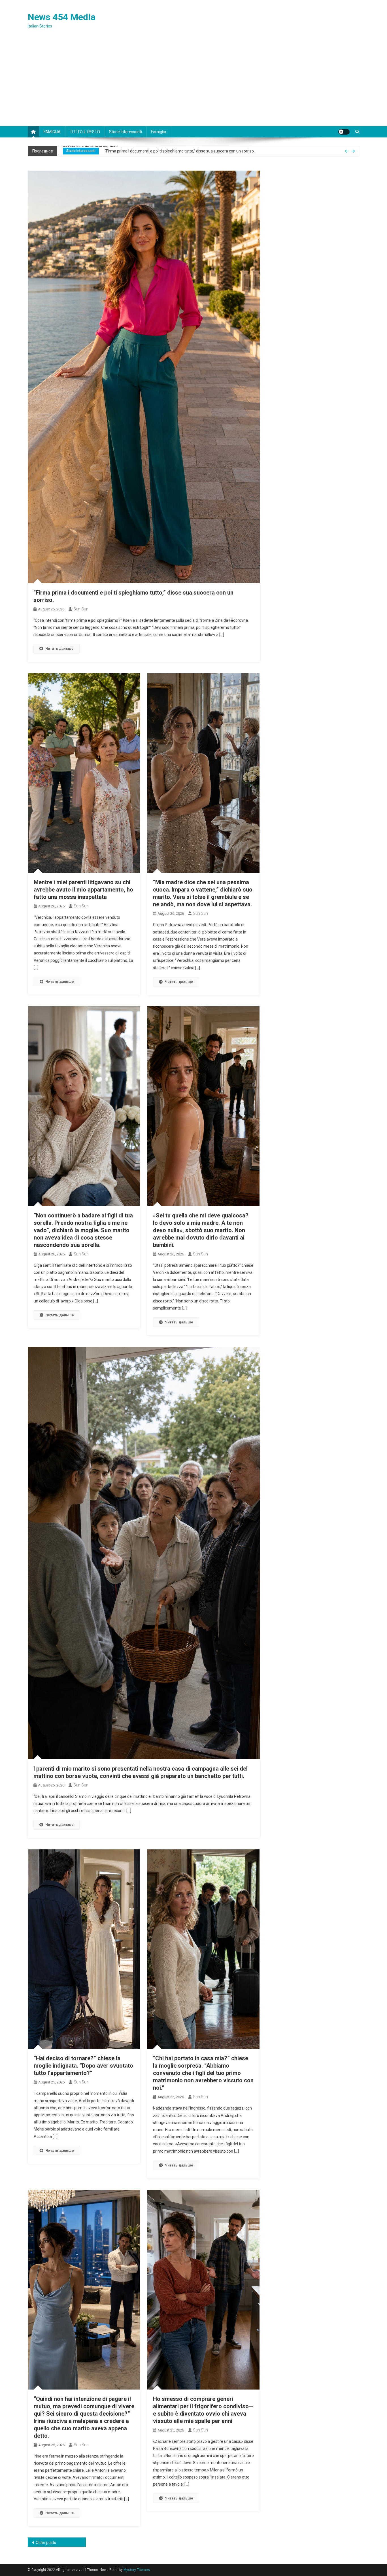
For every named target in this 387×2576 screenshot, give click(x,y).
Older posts (46, 2543)
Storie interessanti (126, 132)
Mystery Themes (137, 2570)
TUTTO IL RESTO (85, 132)
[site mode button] (344, 132)
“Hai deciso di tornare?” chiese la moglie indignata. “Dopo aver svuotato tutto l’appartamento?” (83, 2066)
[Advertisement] (193, 84)
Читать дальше (59, 649)
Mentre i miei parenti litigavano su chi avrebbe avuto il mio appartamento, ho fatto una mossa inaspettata (199, 151)
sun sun (81, 609)
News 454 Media (62, 17)
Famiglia (159, 132)
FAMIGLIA (52, 132)
